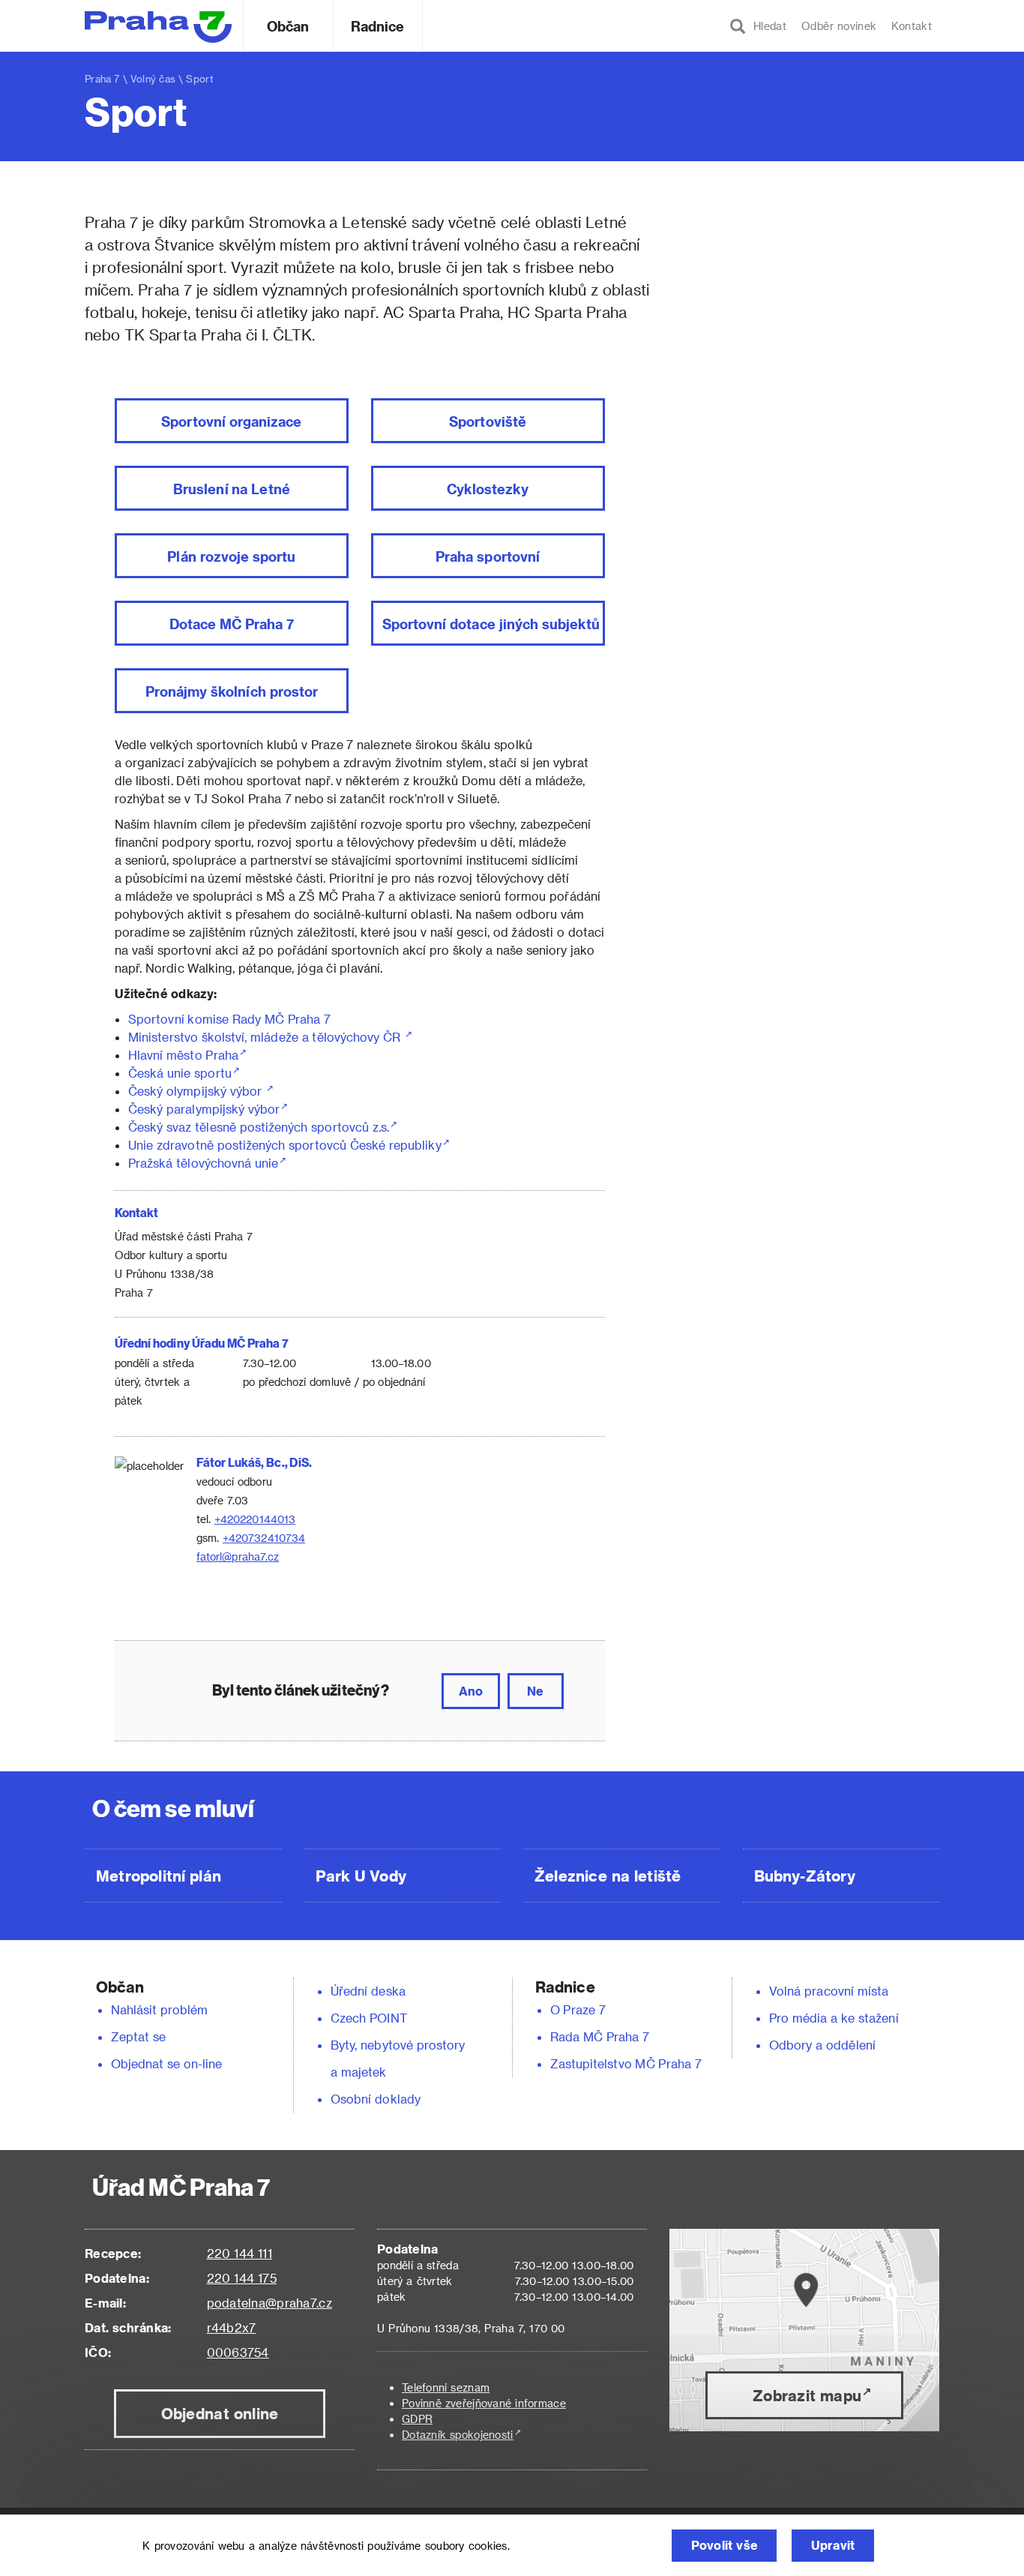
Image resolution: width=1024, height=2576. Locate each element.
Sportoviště (488, 421)
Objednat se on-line (167, 2063)
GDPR (417, 2419)
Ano (471, 1691)
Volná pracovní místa (829, 1991)
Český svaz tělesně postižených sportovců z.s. (259, 1127)
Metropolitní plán (159, 1876)
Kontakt (912, 26)
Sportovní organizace (231, 421)
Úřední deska (368, 1991)
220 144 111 (240, 2253)
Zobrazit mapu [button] (807, 2395)
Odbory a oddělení (822, 2045)
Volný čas (153, 78)
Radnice (378, 26)
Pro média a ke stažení (834, 2018)
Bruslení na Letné (232, 489)
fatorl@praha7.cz (238, 1556)
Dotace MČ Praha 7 (232, 624)
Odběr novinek (839, 26)
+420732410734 (264, 1538)
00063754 (238, 2352)
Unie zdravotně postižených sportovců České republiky (285, 1145)
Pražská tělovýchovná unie (203, 1163)
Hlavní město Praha (183, 1055)
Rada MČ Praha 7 (600, 2036)
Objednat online (220, 2413)
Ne (535, 1691)
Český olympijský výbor (197, 1091)
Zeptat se (138, 2036)
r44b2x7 (232, 2327)
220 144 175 (242, 2278)
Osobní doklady (376, 2099)
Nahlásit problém (160, 2009)
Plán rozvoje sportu (231, 556)
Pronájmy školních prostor (232, 691)
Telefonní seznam (446, 2387)
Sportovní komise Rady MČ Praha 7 (229, 1019)
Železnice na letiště (608, 1876)
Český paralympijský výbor (204, 1109)
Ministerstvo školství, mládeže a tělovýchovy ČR (266, 1037)
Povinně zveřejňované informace (484, 2403)
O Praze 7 (578, 2009)
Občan (288, 26)
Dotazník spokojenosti (458, 2435)
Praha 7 (102, 78)
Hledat (766, 26)
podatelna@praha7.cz (269, 2303)
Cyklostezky (488, 489)
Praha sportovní (488, 556)
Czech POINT (369, 2018)
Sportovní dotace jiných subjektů (491, 624)
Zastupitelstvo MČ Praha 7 (626, 2063)
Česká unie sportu (180, 1073)
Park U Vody (361, 1876)
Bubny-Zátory (805, 1876)
